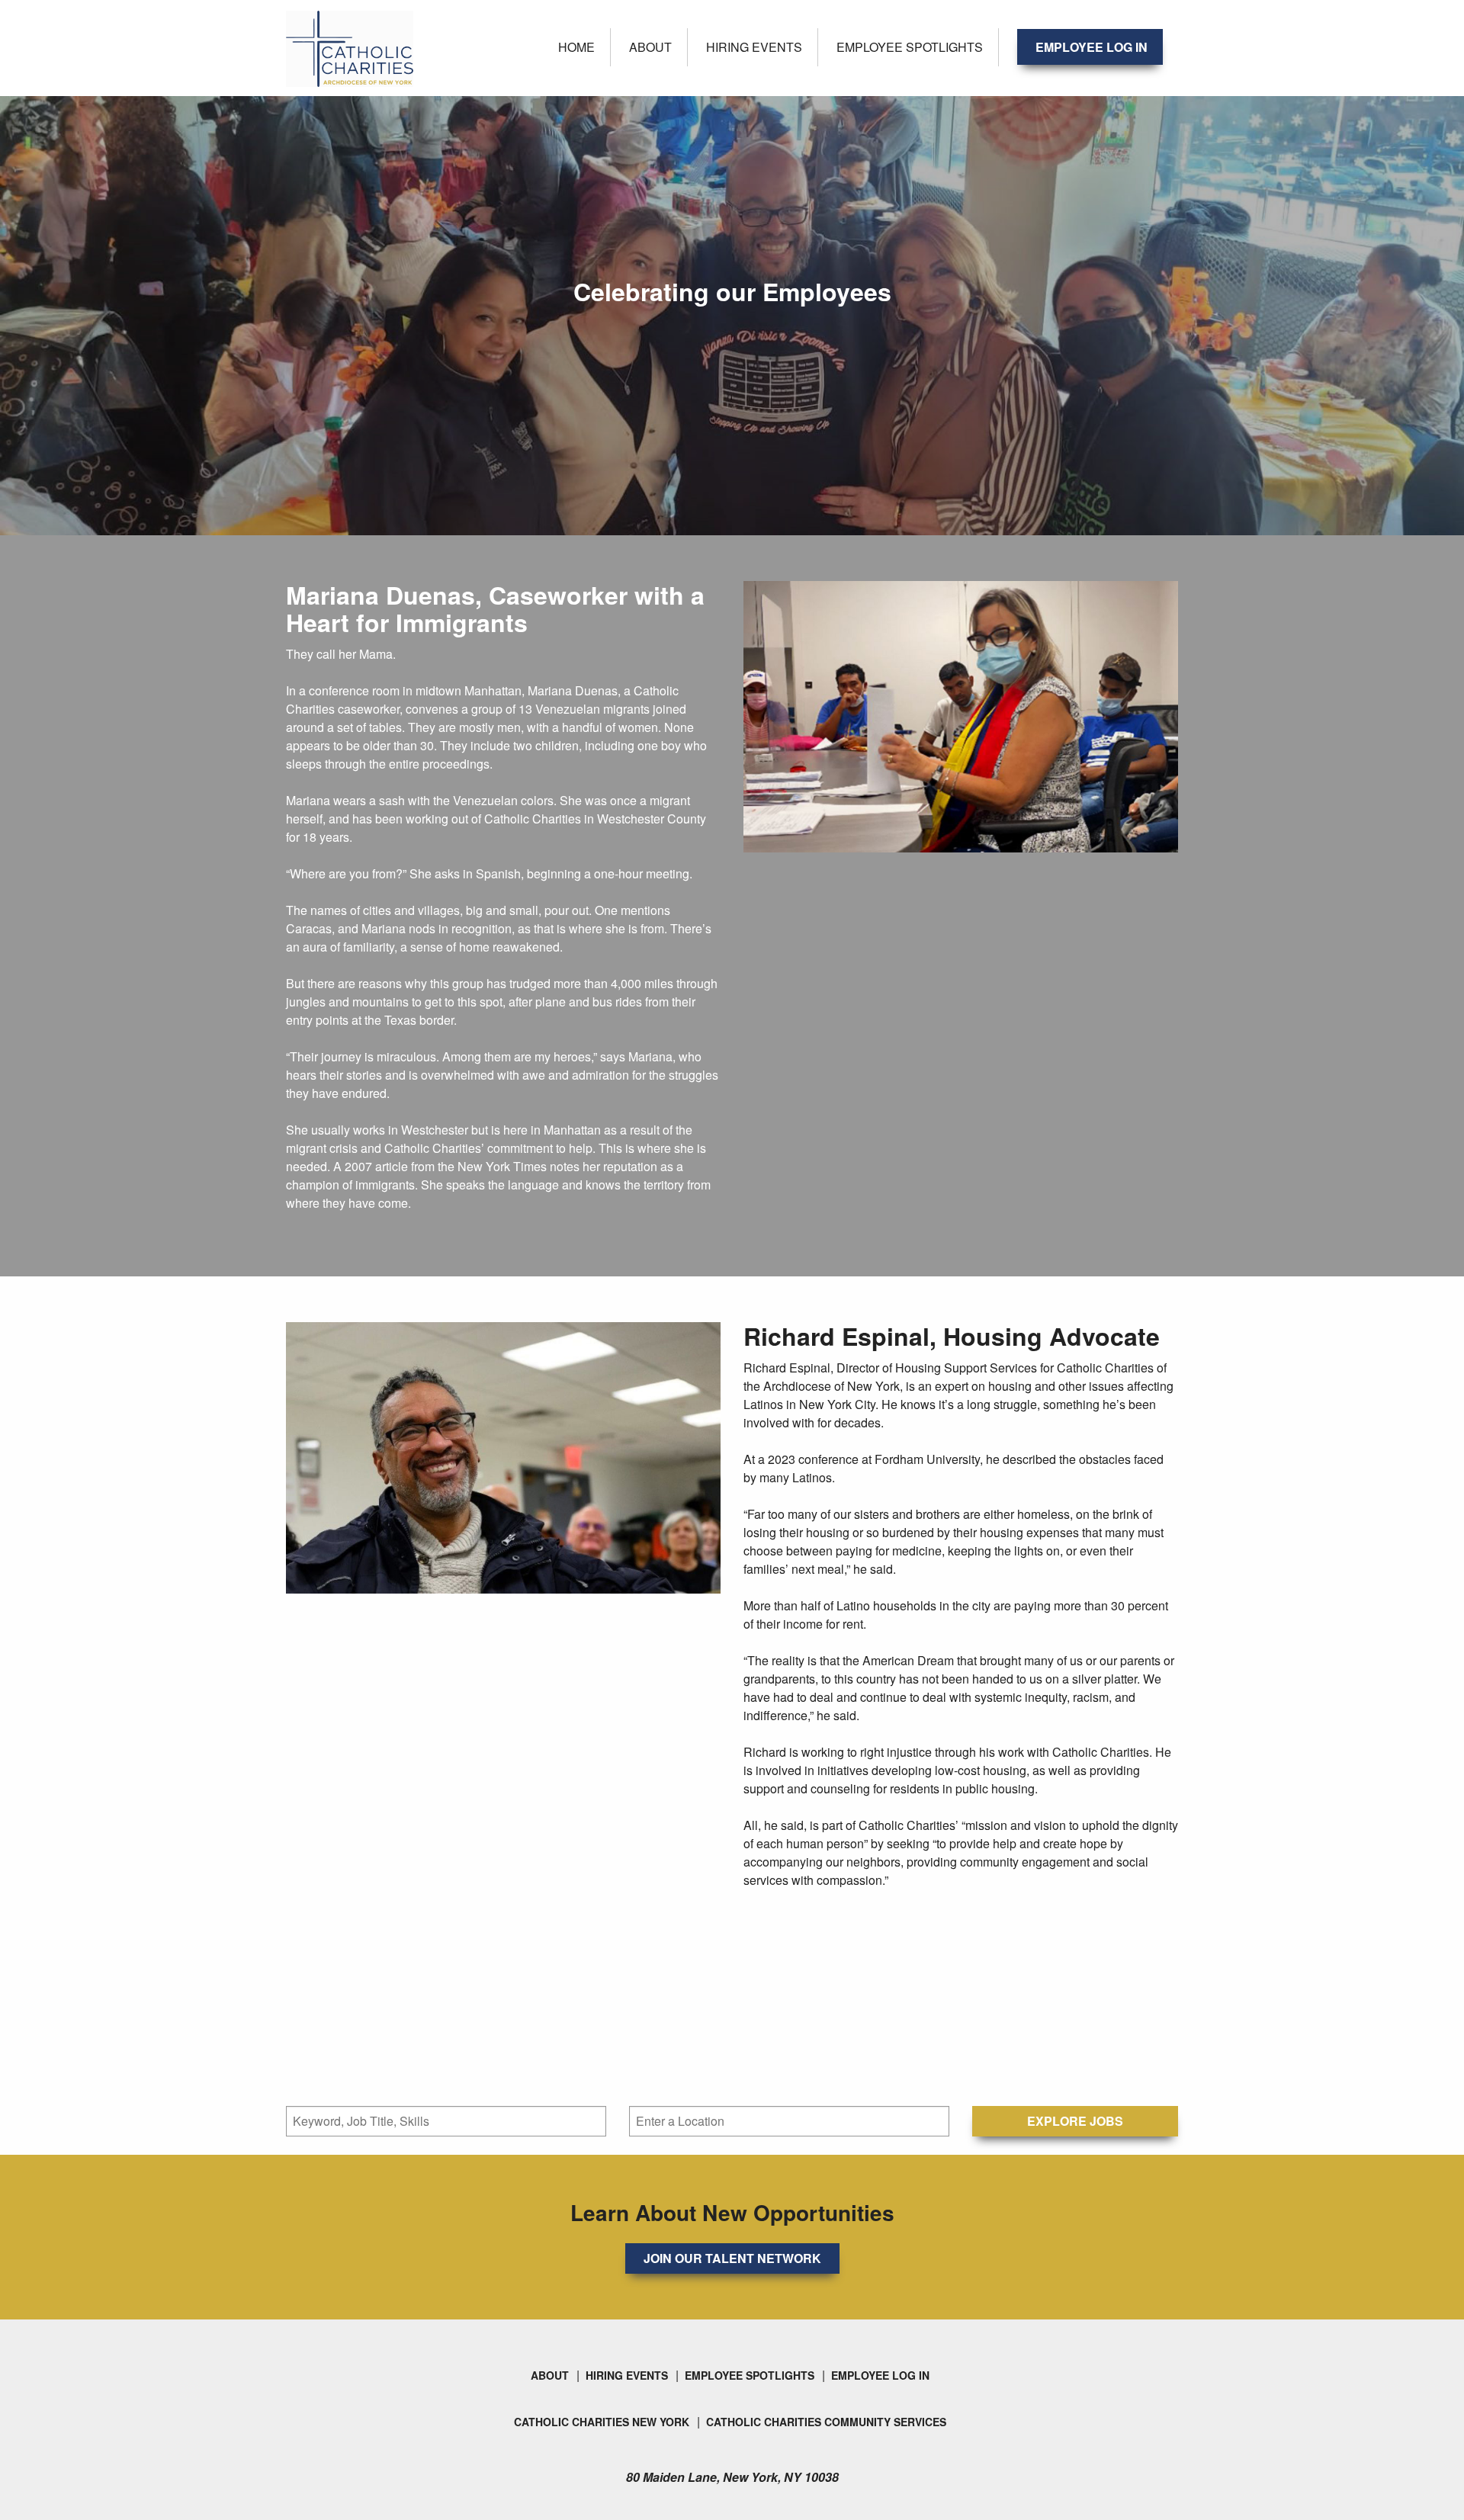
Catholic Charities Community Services (826, 2422)
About (650, 47)
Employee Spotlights (910, 47)
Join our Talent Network (732, 2258)
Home (576, 47)
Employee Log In (1092, 47)
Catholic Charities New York (602, 2422)
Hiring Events (754, 47)
